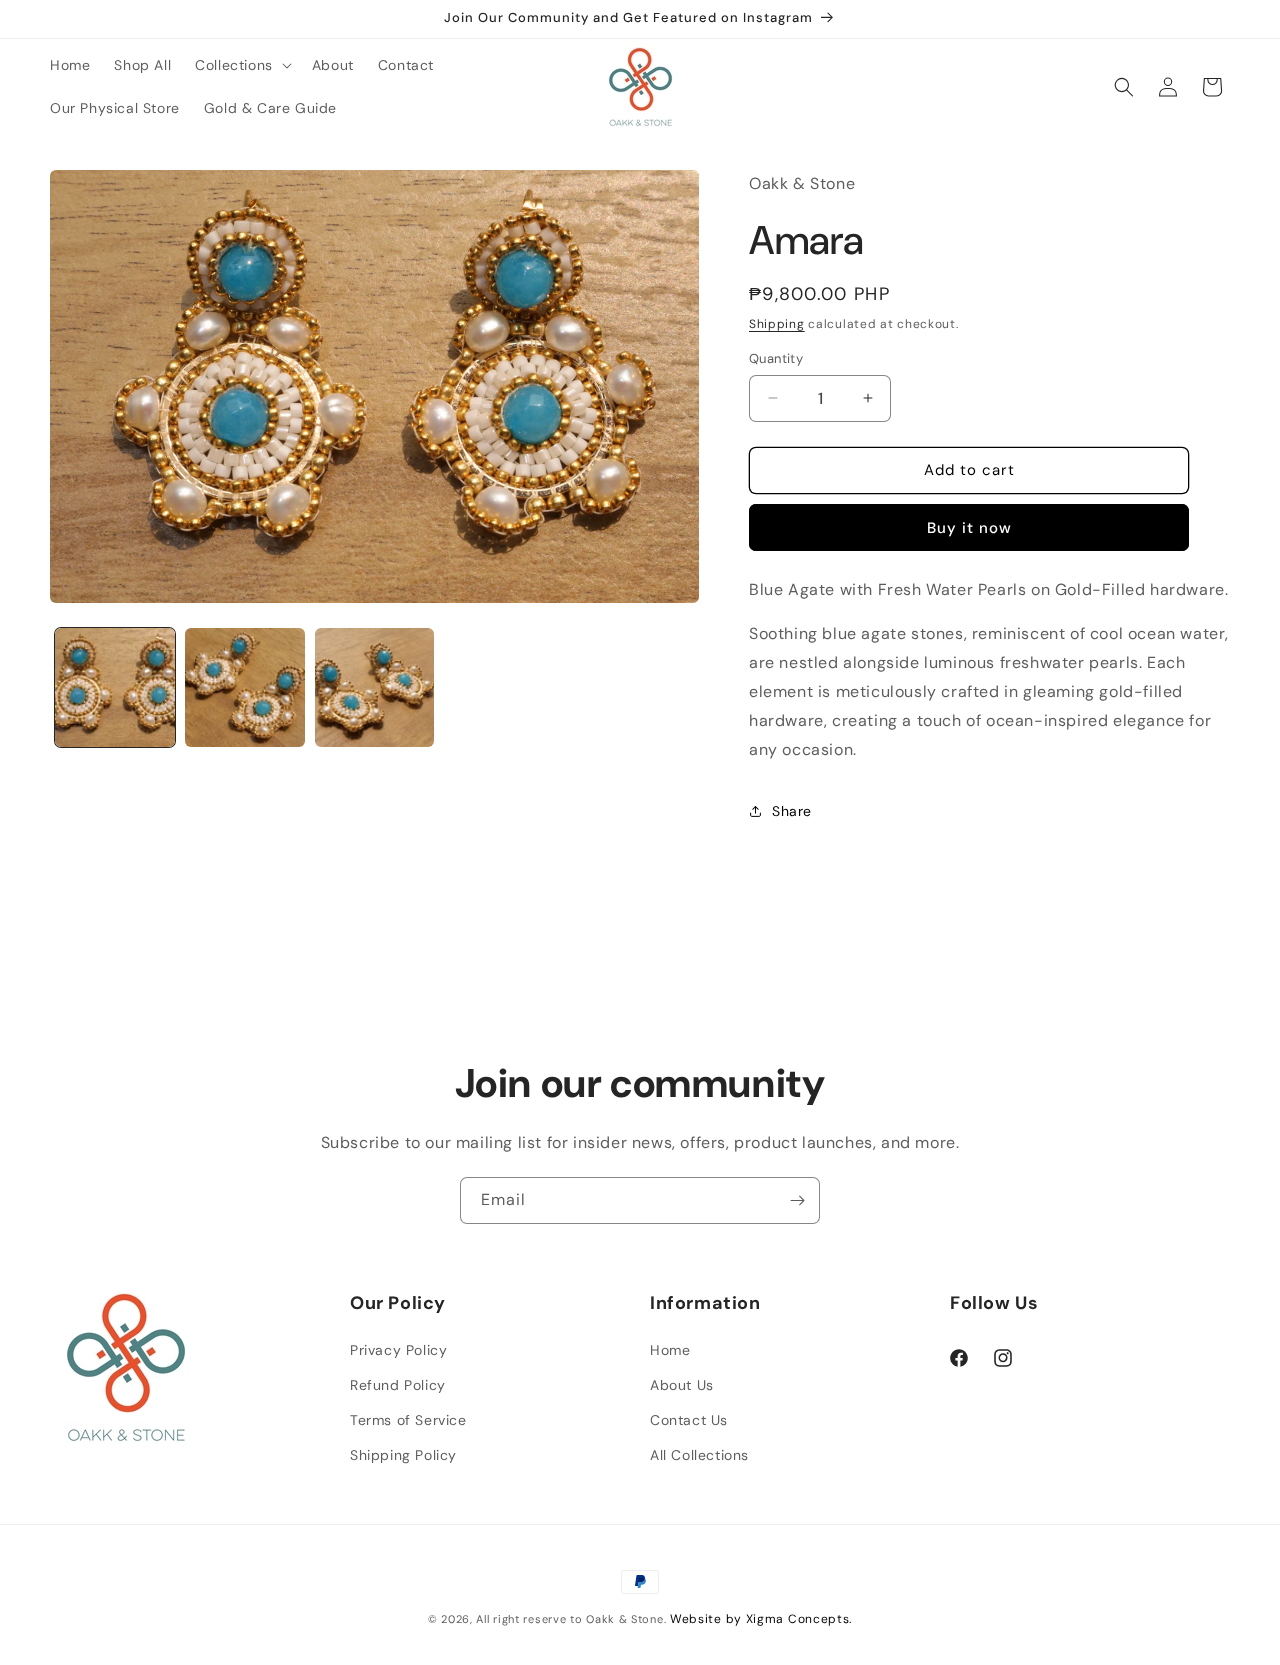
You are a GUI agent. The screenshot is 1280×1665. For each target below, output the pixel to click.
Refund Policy (398, 1385)
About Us (682, 1385)
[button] (241, 65)
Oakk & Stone (624, 1619)
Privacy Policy (398, 1350)
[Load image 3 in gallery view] (375, 688)
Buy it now (969, 528)
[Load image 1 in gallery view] (115, 688)
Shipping (777, 324)
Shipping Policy (403, 1455)
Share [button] (792, 811)
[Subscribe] (797, 1200)
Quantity (776, 358)
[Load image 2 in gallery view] (245, 688)
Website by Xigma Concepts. (761, 1619)
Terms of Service (408, 1420)
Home (670, 1350)
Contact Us (689, 1420)
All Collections (699, 1455)
